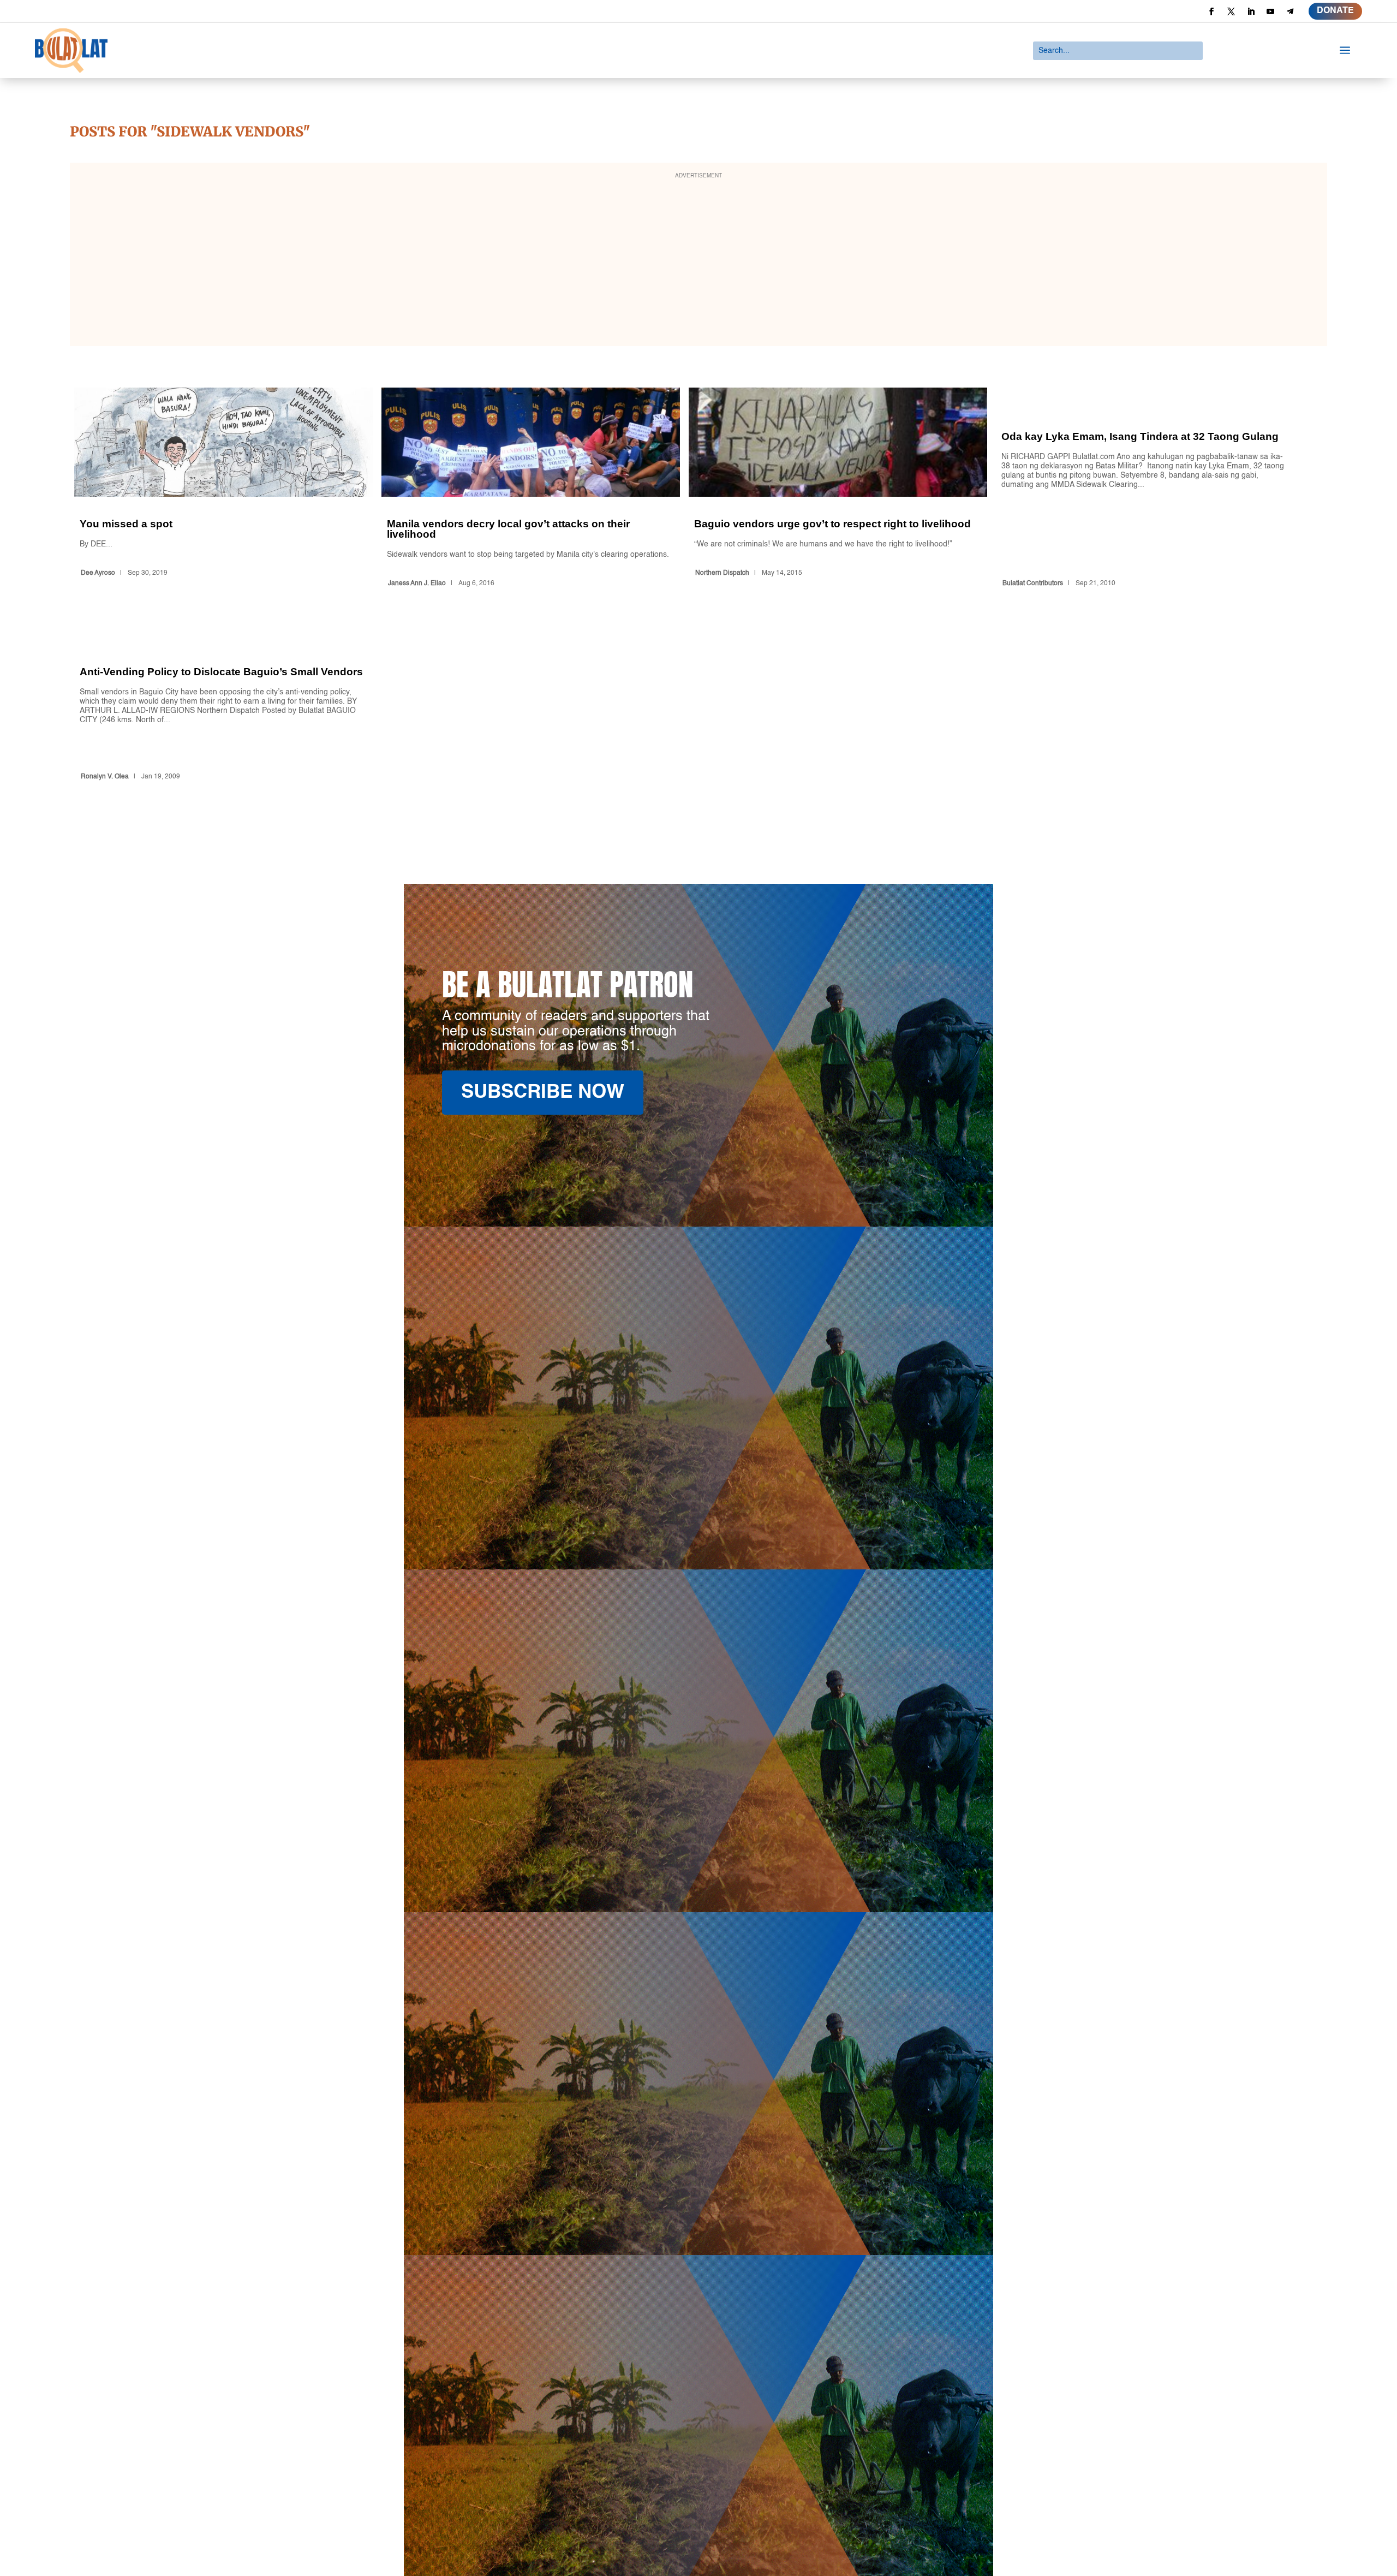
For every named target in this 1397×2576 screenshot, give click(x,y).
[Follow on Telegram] (1290, 11)
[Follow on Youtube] (1270, 11)
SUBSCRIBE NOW (543, 1093)
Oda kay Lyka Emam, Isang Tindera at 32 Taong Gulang (1145, 489)
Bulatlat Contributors (1033, 584)
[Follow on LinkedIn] (1251, 11)
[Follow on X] (1231, 11)
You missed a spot (223, 489)
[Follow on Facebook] (1211, 11)
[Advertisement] (698, 261)
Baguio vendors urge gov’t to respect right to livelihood (838, 489)
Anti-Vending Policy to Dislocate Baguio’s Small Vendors (223, 704)
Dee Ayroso (98, 573)
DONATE (1335, 11)
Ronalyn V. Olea (105, 777)
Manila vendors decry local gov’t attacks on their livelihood (531, 489)
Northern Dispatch (722, 573)
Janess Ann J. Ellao (417, 584)
